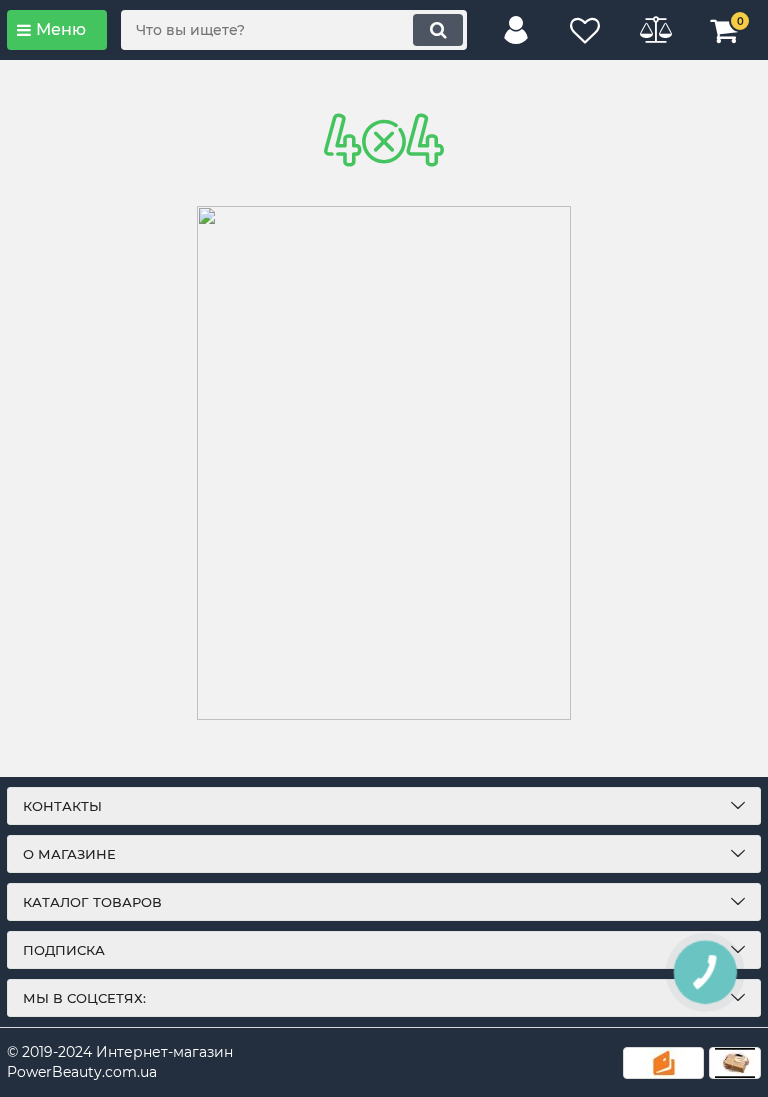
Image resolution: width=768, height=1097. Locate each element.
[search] (438, 30)
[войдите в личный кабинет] (516, 30)
